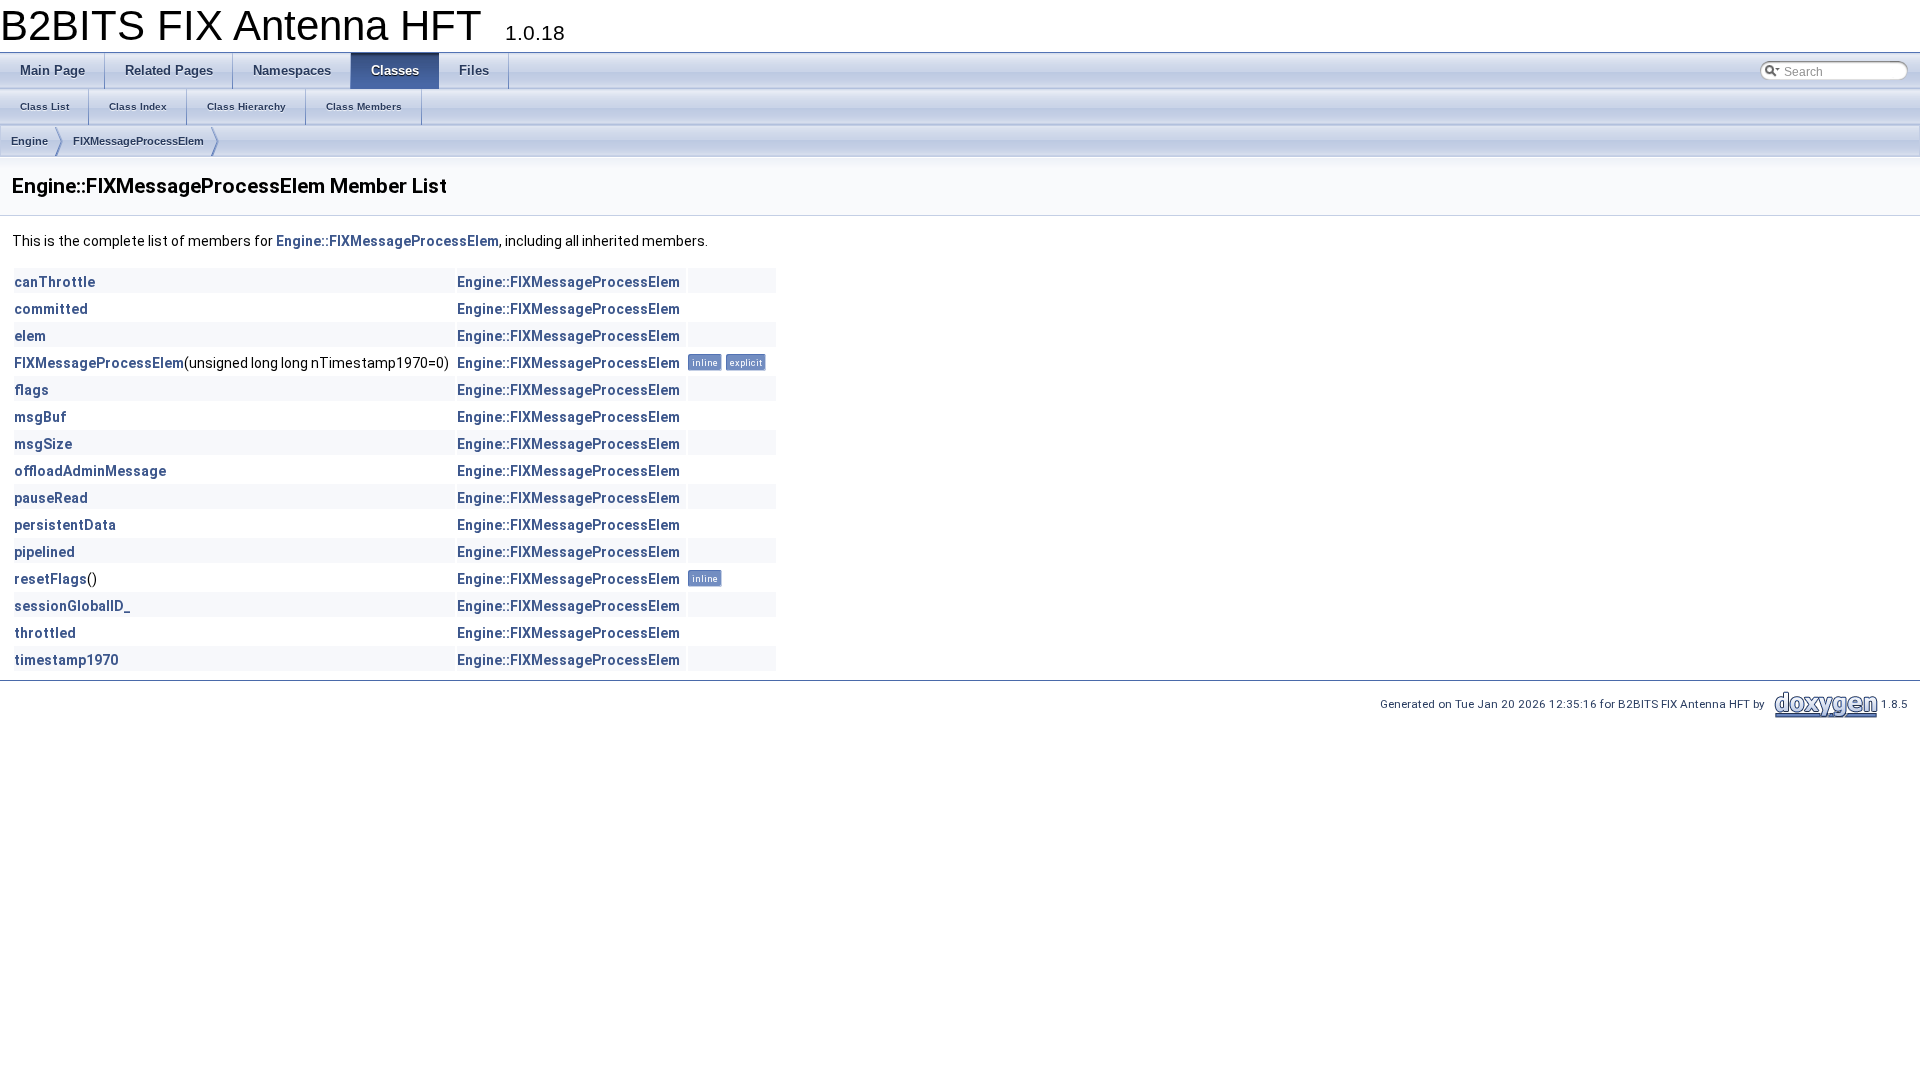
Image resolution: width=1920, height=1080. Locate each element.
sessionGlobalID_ (72, 606)
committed (51, 309)
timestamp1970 (66, 660)
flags (31, 390)
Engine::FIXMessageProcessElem (387, 241)
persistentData (65, 525)
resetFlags (50, 579)
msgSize (43, 444)
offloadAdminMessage (90, 471)
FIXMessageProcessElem (138, 141)
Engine (29, 141)
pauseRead (51, 498)
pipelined (44, 552)
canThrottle (54, 282)
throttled (45, 633)
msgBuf (40, 417)
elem (30, 336)
